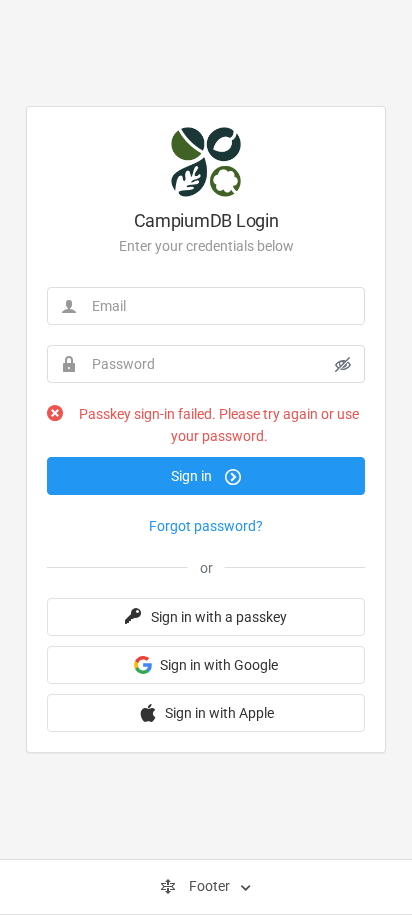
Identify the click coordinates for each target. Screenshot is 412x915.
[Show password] (343, 364)
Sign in (193, 476)
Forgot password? (206, 526)
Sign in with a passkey (219, 617)
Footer (209, 886)
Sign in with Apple (219, 713)
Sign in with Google (219, 665)
